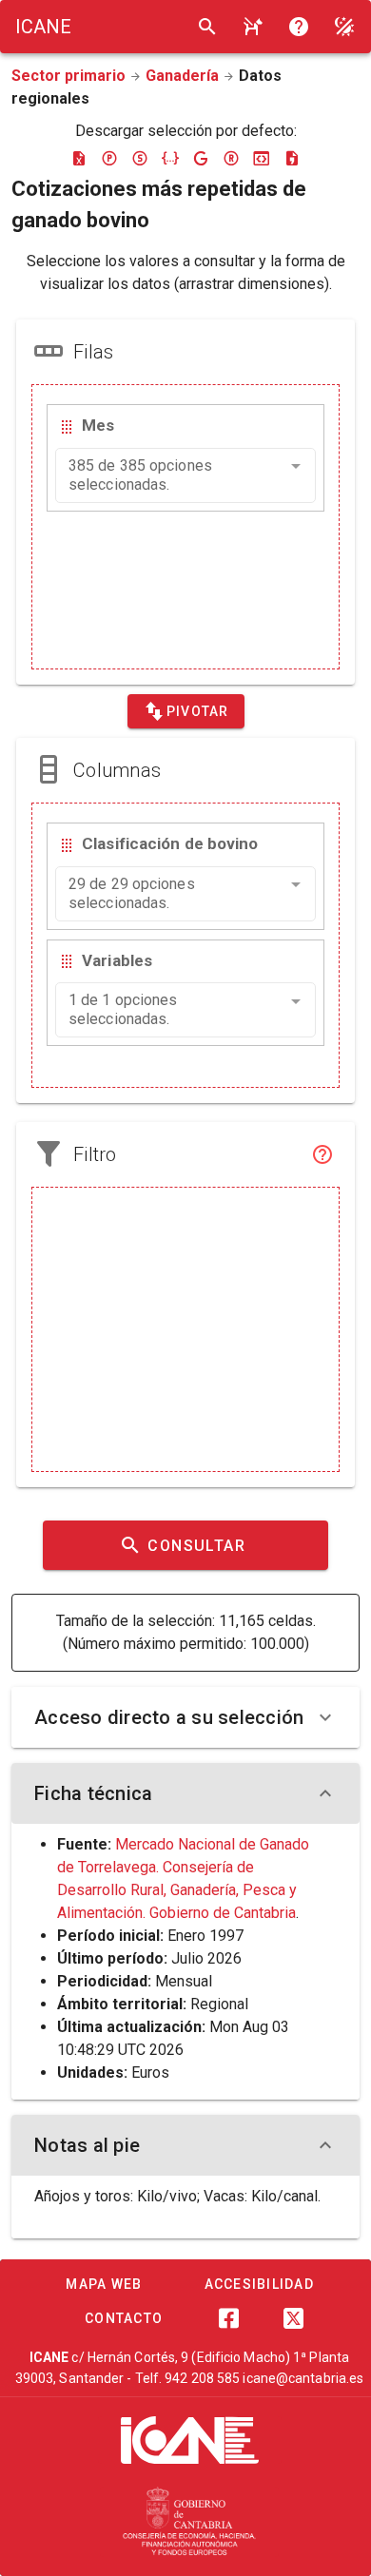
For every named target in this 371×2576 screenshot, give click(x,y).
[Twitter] (293, 2318)
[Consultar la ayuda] (253, 27)
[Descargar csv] (292, 158)
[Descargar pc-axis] (109, 158)
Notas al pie (87, 2145)
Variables (117, 960)
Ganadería (182, 76)
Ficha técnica (93, 1793)
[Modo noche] (344, 27)
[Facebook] (228, 2318)
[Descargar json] (170, 158)
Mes (98, 425)
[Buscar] (207, 27)
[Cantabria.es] (189, 2522)
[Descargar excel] (79, 158)
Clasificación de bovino (170, 843)
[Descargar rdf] (231, 158)
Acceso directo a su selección (169, 1717)
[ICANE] (190, 2440)
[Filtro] (322, 1154)
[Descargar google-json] (201, 158)
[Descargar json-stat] (262, 158)
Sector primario (68, 76)
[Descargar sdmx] (140, 158)
